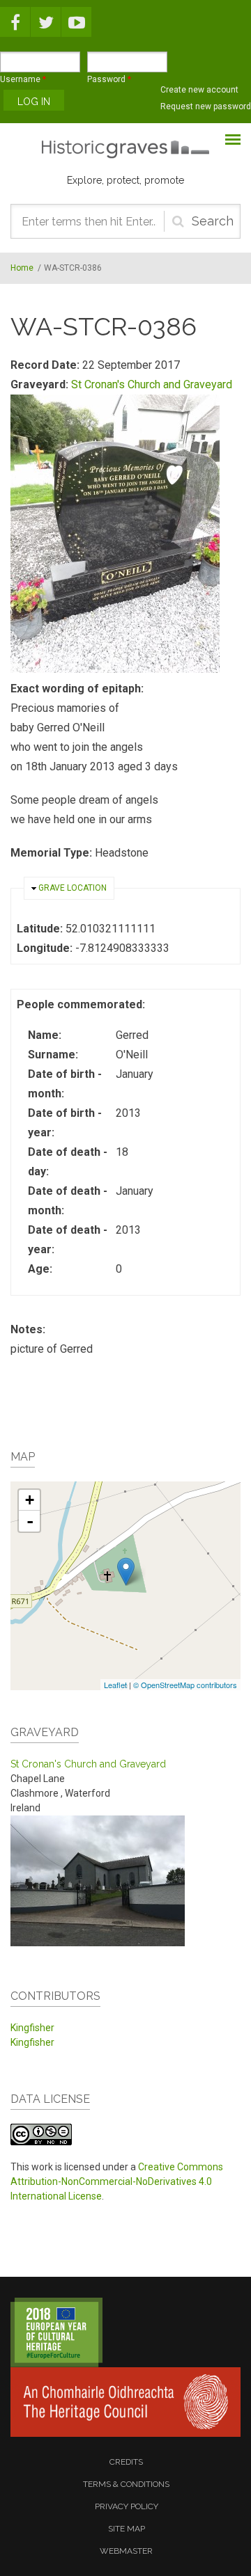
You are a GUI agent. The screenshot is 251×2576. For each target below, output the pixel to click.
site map (127, 2529)
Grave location (73, 888)
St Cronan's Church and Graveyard (152, 384)
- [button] (30, 1521)
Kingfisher (32, 2028)
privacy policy (127, 2506)
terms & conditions (126, 2484)
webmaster (126, 2551)
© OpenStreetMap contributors (185, 1685)
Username (23, 79)
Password (109, 79)
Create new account (199, 90)
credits (126, 2462)
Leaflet (115, 1685)
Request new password (206, 106)
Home (22, 268)
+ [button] (30, 1500)
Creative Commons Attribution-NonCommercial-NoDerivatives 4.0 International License (117, 2181)
